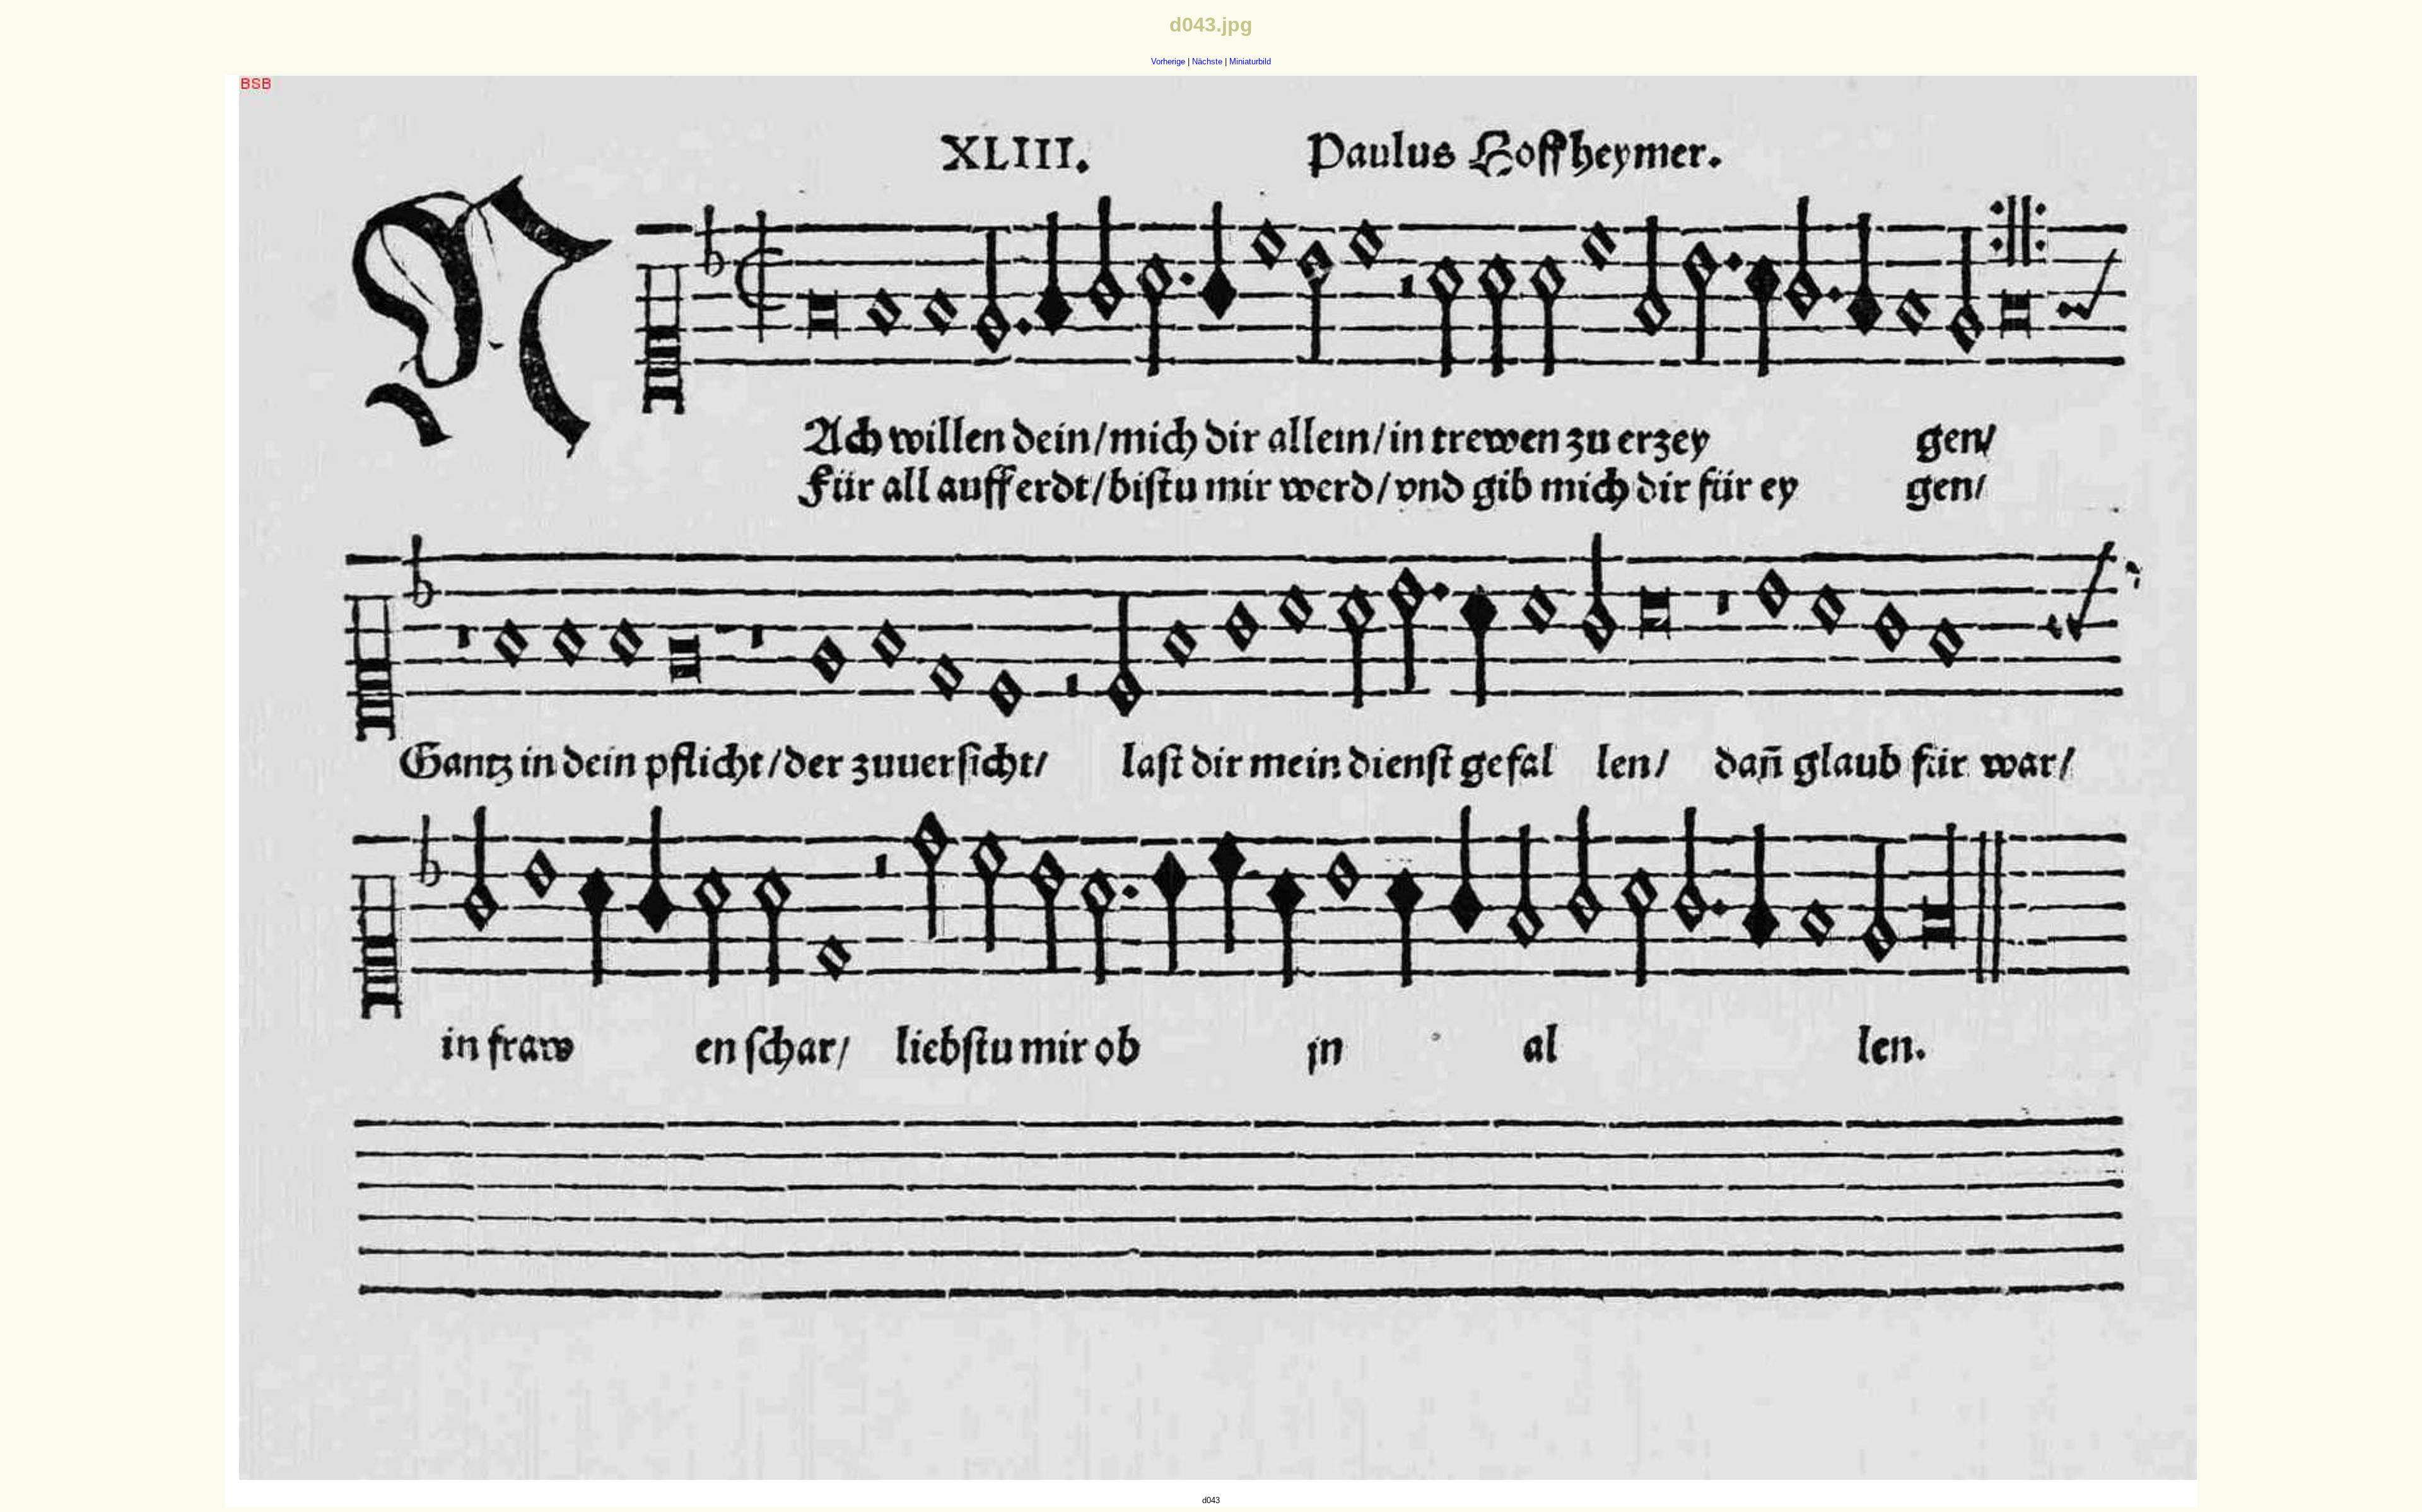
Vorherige (1168, 61)
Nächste (1207, 61)
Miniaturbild (1250, 61)
